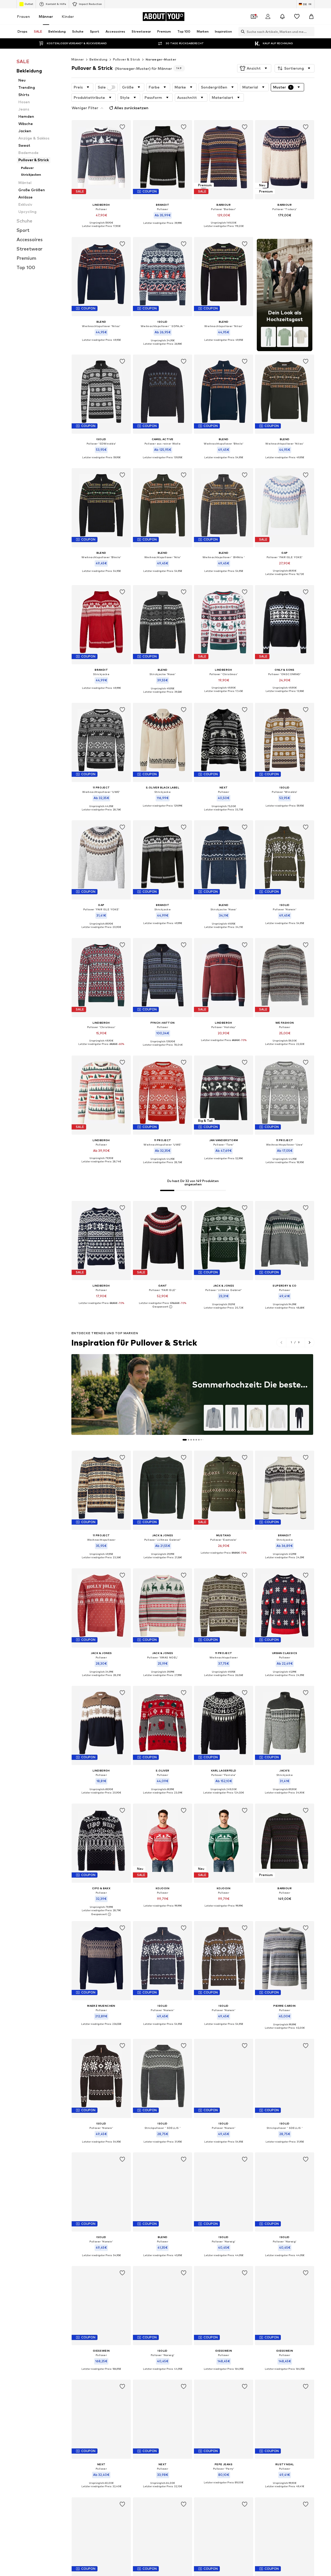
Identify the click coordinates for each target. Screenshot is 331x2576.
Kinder (68, 16)
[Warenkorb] (311, 17)
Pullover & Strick (127, 59)
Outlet (29, 4)
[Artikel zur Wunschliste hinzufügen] (123, 127)
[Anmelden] (268, 17)
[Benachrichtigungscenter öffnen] (282, 17)
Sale (102, 87)
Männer (46, 16)
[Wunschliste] (297, 17)
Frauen (24, 16)
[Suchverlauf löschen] (311, 32)
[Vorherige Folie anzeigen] (281, 1342)
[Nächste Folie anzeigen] (309, 1342)
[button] (254, 68)
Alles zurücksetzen (131, 108)
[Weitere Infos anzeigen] (101, 230)
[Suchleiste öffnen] (242, 32)
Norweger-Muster (161, 59)
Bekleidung (99, 59)
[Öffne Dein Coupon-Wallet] (253, 17)
